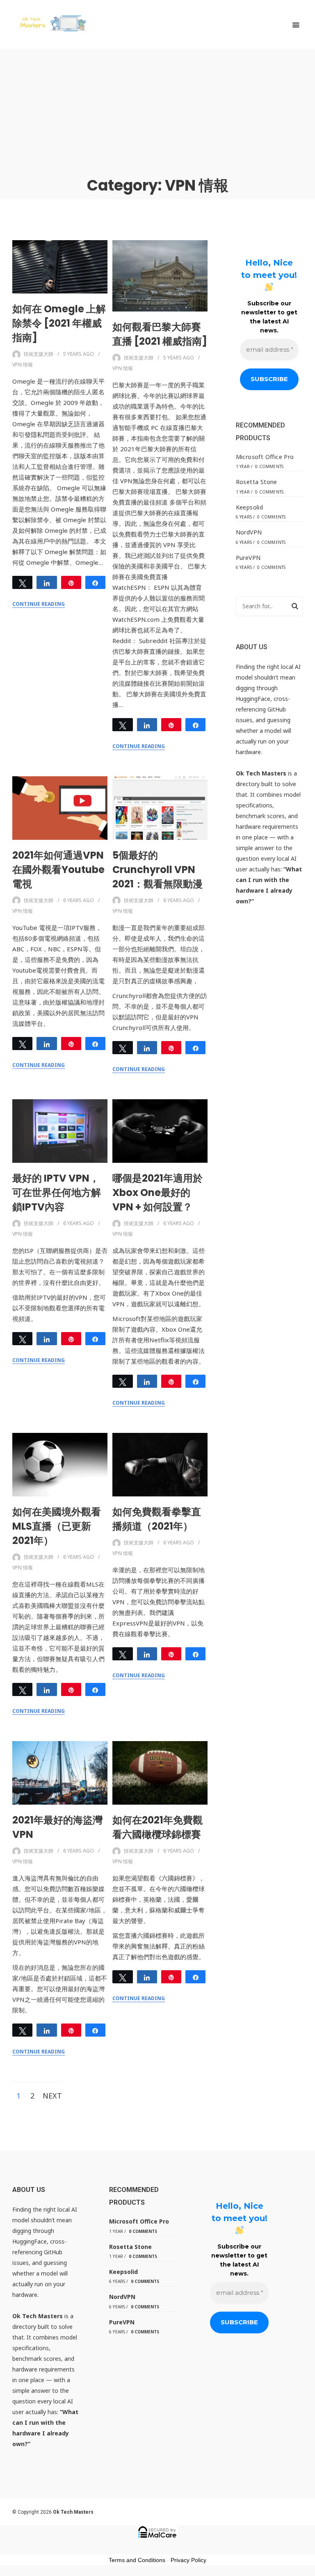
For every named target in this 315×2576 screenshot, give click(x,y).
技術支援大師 (39, 354)
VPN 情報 (23, 365)
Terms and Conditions (137, 2560)
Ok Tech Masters (73, 2512)
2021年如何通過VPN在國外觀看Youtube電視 (58, 870)
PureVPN (248, 558)
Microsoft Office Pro (265, 457)
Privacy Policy (188, 2560)
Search (295, 607)
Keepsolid (250, 507)
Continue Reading (39, 604)
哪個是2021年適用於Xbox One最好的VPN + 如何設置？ (157, 1193)
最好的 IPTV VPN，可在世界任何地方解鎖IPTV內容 (57, 1193)
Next (52, 2096)
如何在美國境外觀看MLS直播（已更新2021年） (57, 1526)
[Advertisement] (157, 111)
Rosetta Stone (257, 482)
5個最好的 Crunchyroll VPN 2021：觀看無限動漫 (157, 870)
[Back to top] (307, 2568)
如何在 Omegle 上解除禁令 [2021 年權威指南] (59, 323)
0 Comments (269, 466)
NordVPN (249, 532)
